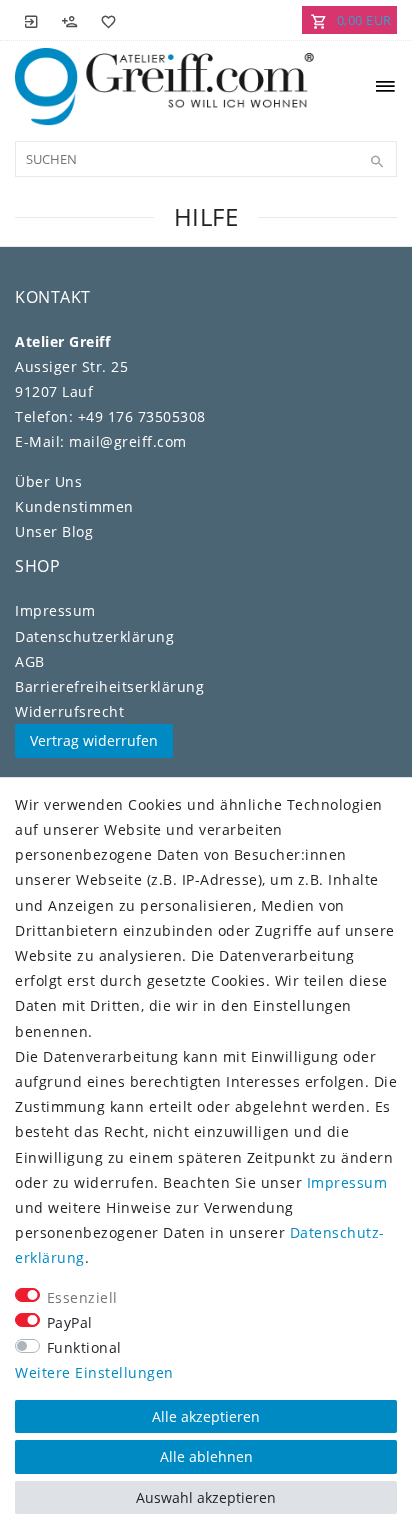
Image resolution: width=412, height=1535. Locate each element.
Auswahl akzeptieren (206, 1497)
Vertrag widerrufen (94, 740)
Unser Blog (54, 531)
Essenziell (82, 1297)
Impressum (55, 610)
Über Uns (48, 481)
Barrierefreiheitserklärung (109, 686)
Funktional (84, 1347)
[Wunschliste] (105, 20)
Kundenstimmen (74, 506)
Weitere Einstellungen (94, 1372)
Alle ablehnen (206, 1456)
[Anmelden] (32, 20)
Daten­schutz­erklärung (94, 636)
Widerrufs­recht (69, 711)
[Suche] (377, 162)
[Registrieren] (70, 20)
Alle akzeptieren (206, 1416)
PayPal (70, 1322)
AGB (30, 661)
